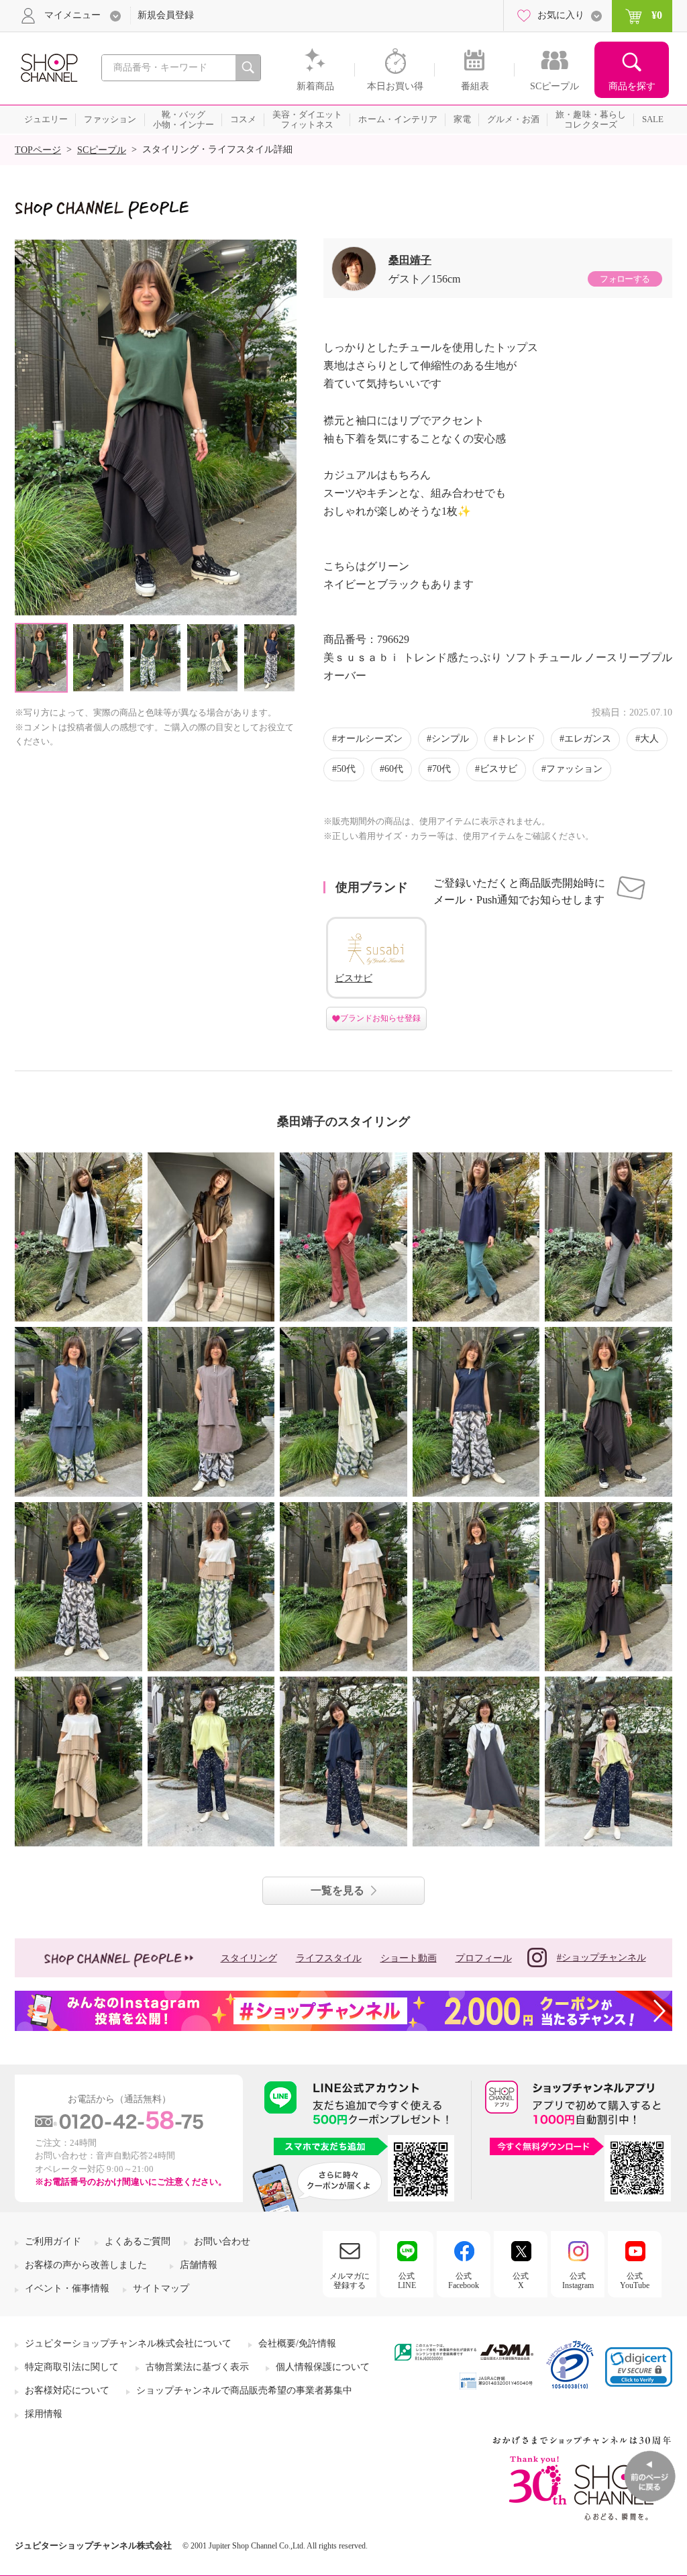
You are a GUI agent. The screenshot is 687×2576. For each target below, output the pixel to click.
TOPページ (38, 150)
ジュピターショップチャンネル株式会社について (128, 2343)
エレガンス (588, 739)
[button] (639, 2367)
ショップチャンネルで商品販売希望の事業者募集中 (244, 2390)
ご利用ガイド (53, 2241)
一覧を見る (337, 1890)
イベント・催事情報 (67, 2288)
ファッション (574, 769)
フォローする (625, 279)
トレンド (517, 739)
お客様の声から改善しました (86, 2265)
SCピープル (102, 150)
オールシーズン (370, 739)
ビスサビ (498, 769)
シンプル (450, 739)
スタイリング (249, 1958)
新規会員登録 (166, 15)
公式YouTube (635, 2281)
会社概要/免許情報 (297, 2343)
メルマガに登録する (350, 2281)
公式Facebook (464, 2281)
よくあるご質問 (138, 2241)
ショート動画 (409, 1958)
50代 (346, 769)
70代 (441, 769)
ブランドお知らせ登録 (380, 1018)
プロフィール (484, 1958)
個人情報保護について (323, 2367)
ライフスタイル (329, 1958)
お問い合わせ (222, 2241)
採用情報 (44, 2414)
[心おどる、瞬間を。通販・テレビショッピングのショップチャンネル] (48, 67)
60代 (394, 769)
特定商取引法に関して (72, 2367)
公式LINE (407, 2281)
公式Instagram (578, 2281)
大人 (649, 739)
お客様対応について (67, 2390)
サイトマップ (161, 2288)
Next (285, 427)
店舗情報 (199, 2265)
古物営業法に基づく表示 (197, 2367)
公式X (521, 2281)
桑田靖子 (410, 260)
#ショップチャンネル (601, 1958)
